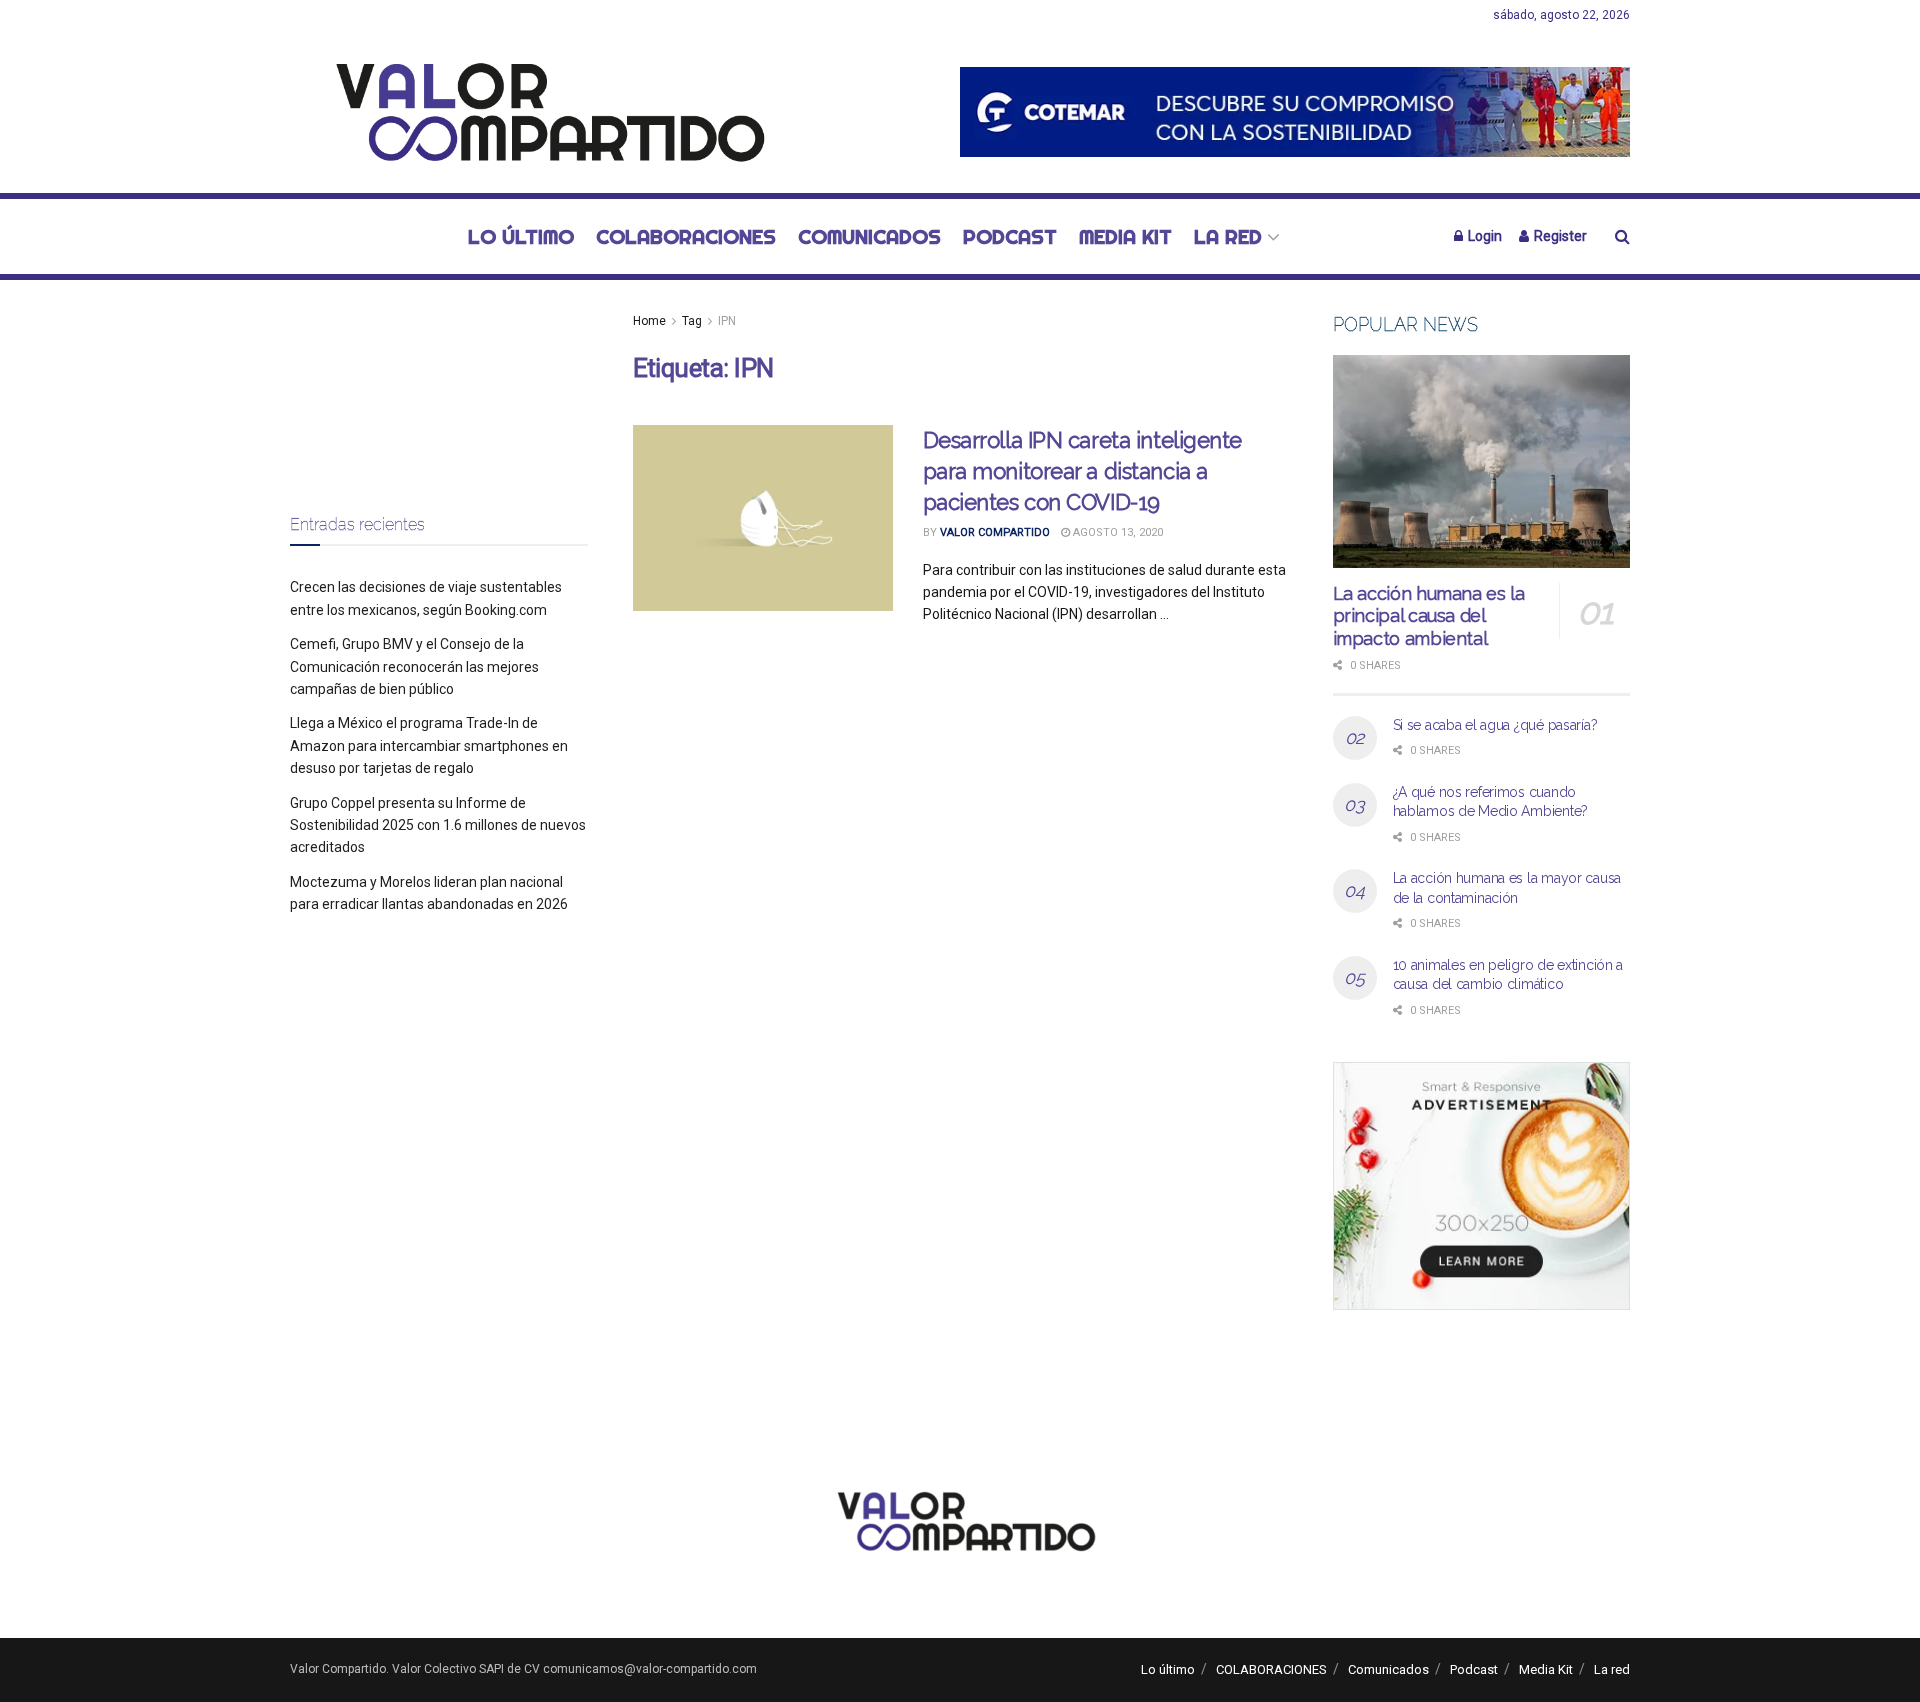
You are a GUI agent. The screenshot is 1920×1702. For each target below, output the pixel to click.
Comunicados (869, 236)
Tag (692, 321)
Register (1559, 236)
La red (1228, 236)
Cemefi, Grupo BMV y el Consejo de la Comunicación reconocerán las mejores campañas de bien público (414, 666)
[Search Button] (1622, 236)
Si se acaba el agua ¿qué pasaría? (1495, 725)
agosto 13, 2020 (1116, 532)
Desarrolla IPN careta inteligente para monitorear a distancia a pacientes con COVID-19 (1082, 471)
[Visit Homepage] (539, 112)
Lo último (521, 236)
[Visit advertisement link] (1295, 111)
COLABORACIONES (686, 236)
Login (1483, 236)
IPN (727, 321)
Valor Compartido (995, 532)
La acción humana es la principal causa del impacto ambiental (1429, 616)
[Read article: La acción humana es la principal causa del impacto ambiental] (1482, 461)
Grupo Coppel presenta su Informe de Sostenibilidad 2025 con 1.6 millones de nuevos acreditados (438, 825)
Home (649, 321)
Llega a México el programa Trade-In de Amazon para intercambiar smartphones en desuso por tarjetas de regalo (429, 745)
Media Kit (1125, 236)
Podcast (1010, 236)
